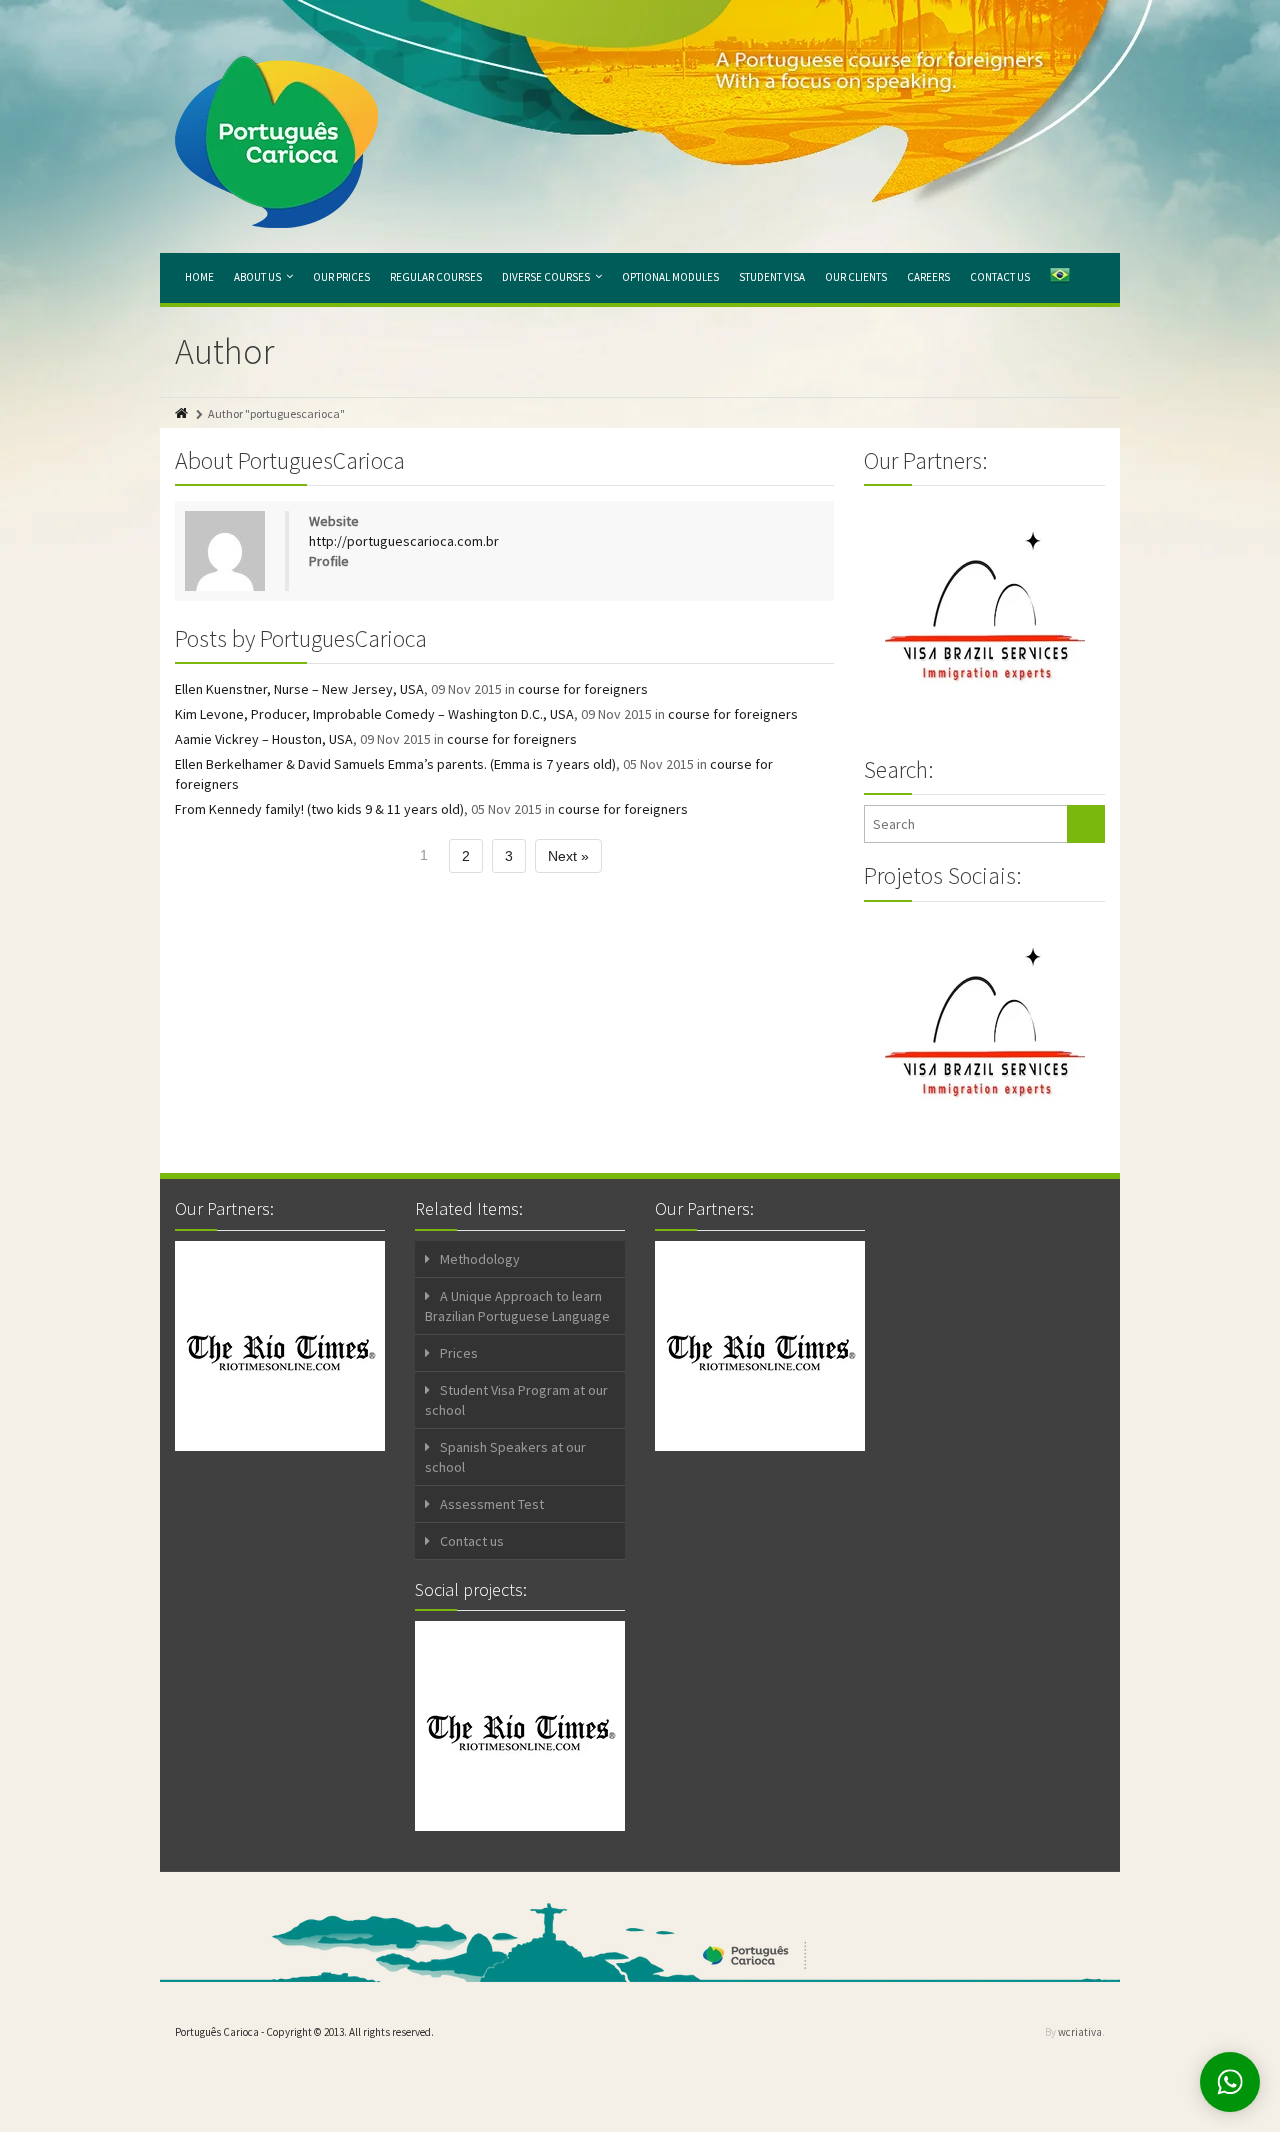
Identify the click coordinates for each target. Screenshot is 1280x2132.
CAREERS (928, 277)
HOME (199, 277)
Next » (568, 856)
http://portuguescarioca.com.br (404, 541)
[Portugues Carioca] (276, 141)
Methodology (480, 1259)
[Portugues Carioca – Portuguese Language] (1060, 278)
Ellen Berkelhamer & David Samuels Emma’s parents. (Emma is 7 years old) (395, 764)
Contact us (472, 1541)
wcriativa (1080, 2032)
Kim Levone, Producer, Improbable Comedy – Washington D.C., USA (374, 714)
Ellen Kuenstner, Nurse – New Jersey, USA (299, 689)
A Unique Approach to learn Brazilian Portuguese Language (517, 1306)
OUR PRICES (341, 277)
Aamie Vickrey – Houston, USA (264, 739)
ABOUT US (257, 277)
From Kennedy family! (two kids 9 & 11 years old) (319, 809)
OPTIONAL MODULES (670, 277)
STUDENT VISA (772, 277)
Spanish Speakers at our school (505, 1457)
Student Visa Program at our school (516, 1400)
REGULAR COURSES (436, 277)
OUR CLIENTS (856, 277)
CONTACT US (1000, 277)
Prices (459, 1353)
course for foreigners (583, 689)
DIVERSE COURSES (546, 277)
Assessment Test (492, 1504)
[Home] (183, 413)
